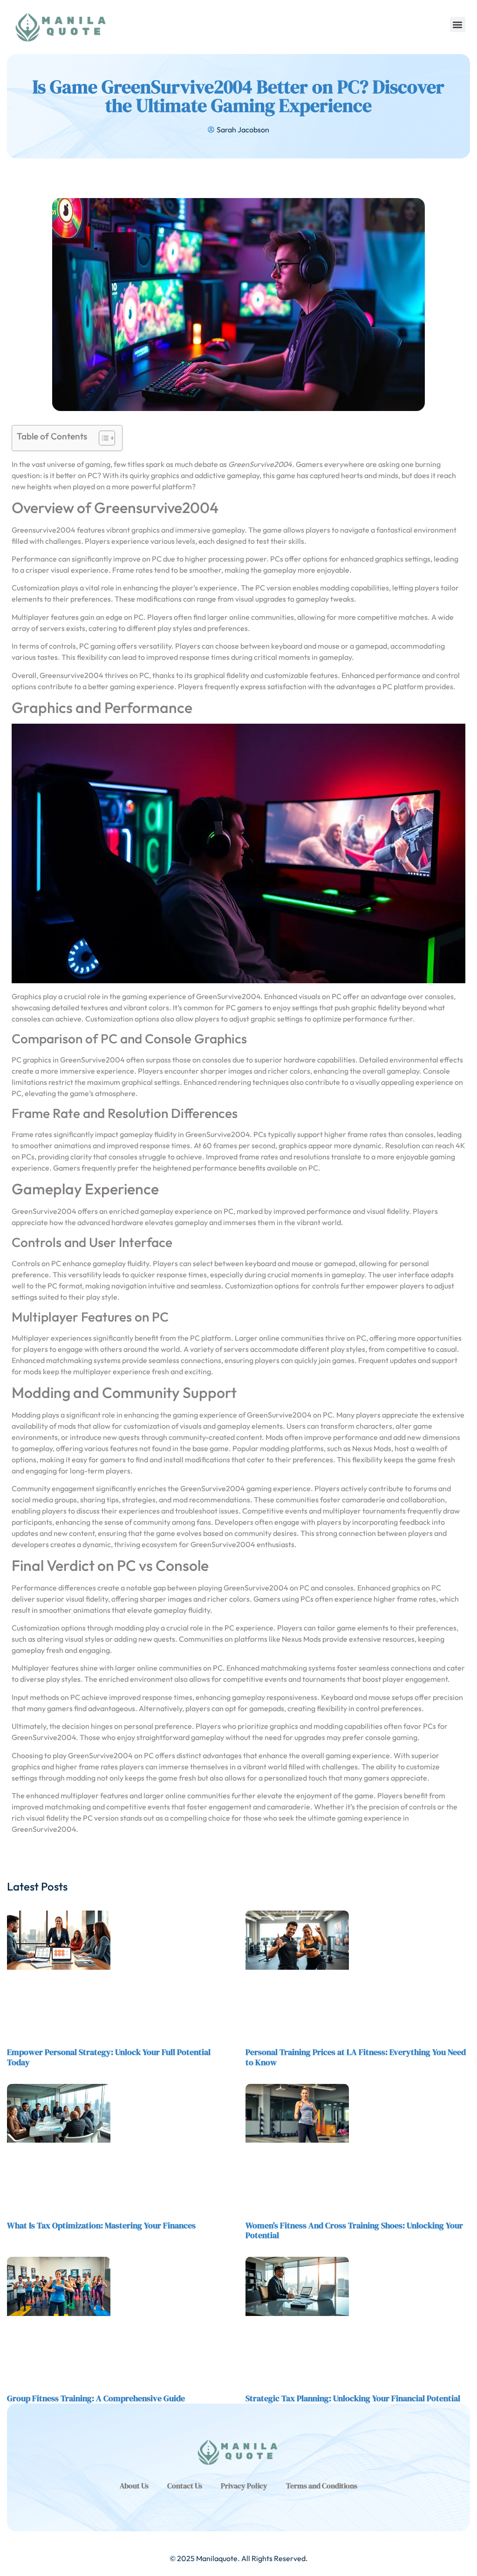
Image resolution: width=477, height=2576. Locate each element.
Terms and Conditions (322, 2486)
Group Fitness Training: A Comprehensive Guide (96, 2398)
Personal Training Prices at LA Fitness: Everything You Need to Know (356, 2057)
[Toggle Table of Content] (102, 438)
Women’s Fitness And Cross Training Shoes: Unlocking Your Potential (354, 2230)
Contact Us (185, 2486)
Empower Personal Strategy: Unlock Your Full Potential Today (109, 2057)
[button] (458, 24)
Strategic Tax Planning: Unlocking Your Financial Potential (353, 2398)
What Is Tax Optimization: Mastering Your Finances (101, 2225)
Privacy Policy (244, 2486)
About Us (134, 2486)
